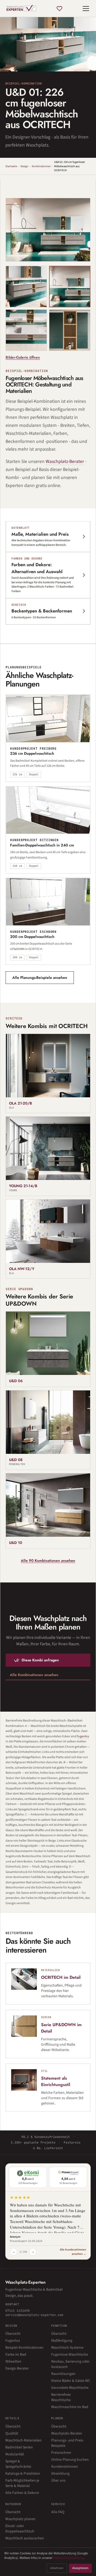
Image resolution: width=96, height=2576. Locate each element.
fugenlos (83, 1736)
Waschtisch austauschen (25, 2538)
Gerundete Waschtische (70, 2388)
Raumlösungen (63, 2374)
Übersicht (13, 2334)
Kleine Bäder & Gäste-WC (71, 2381)
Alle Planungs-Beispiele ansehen (40, 977)
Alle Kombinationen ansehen (34, 1675)
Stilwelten (13, 2362)
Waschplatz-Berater (65, 461)
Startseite (11, 166)
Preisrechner (61, 2453)
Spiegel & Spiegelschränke (18, 2464)
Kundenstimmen (65, 2467)
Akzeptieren (80, 2568)
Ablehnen (57, 2568)
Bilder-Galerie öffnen (23, 357)
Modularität (15, 2454)
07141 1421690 (17, 2311)
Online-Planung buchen (70, 2460)
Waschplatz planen (20, 2519)
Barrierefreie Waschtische (61, 2397)
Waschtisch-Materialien (23, 2440)
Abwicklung (60, 2474)
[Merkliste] (59, 9)
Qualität (12, 2433)
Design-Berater (17, 2368)
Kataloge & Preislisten (23, 2474)
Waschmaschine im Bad (70, 2407)
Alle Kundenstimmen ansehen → (73, 2252)
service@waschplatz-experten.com (34, 2315)
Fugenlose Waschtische (70, 2355)
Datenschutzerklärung (68, 2558)
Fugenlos (13, 2341)
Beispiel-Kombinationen (24, 2348)
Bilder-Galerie (69, 253)
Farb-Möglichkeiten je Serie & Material (22, 2483)
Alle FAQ (58, 2512)
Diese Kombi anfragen (40, 1660)
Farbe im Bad (16, 2355)
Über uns (58, 2481)
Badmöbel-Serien (19, 2447)
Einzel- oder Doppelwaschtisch (20, 2529)
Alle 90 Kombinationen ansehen (48, 1561)
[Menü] (86, 9)
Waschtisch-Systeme (67, 2348)
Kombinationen (41, 166)
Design (24, 166)
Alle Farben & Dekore (22, 2493)
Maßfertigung (62, 2341)
